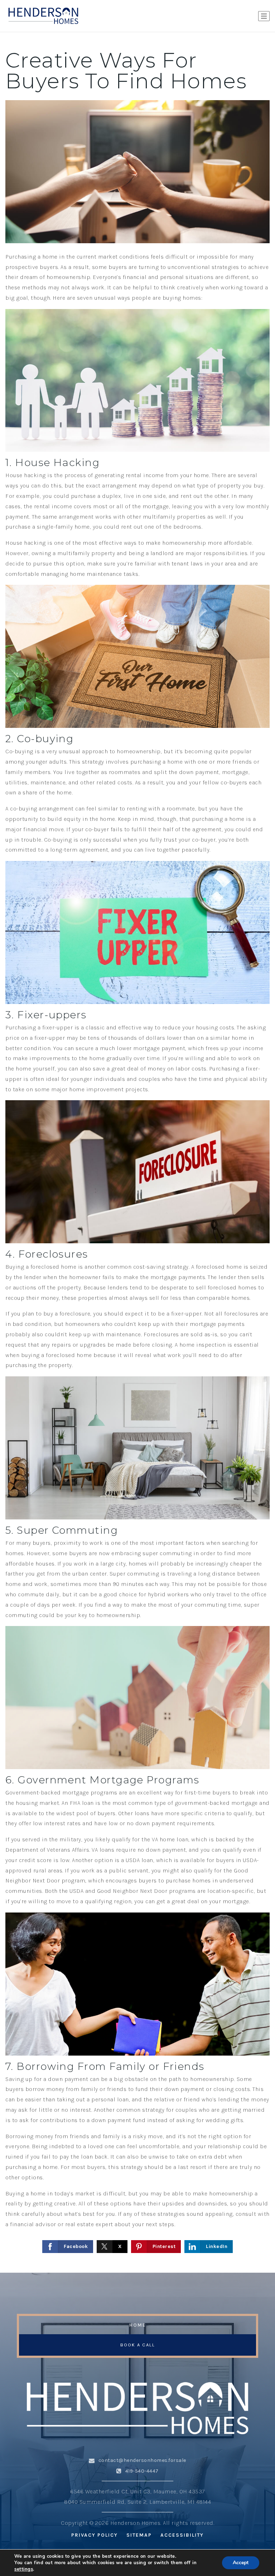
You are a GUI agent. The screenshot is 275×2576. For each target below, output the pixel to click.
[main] (137, 1152)
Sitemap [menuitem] (139, 2535)
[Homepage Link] (137, 2408)
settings (24, 2569)
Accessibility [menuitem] (182, 2535)
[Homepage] (43, 16)
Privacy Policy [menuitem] (95, 2535)
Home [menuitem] (138, 2325)
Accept (241, 2563)
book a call (138, 2345)
